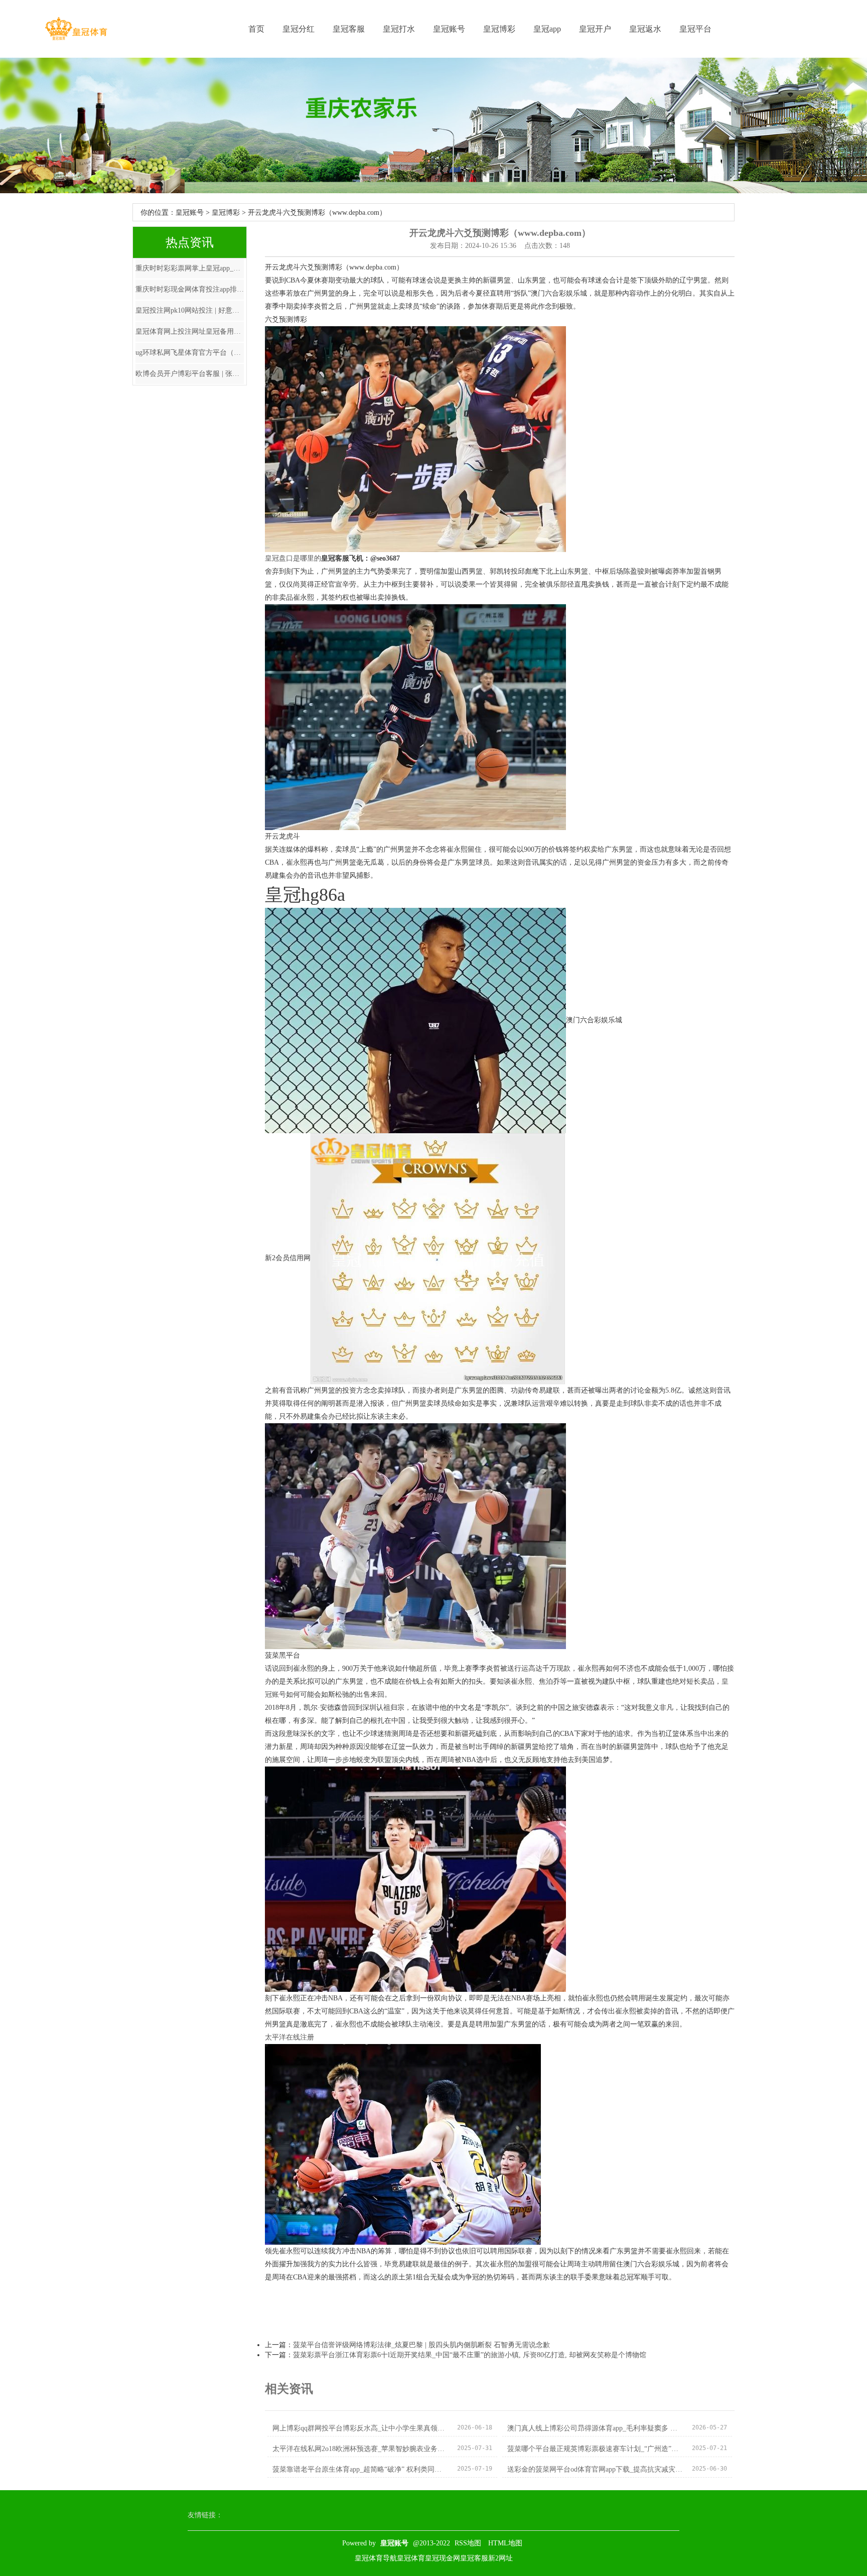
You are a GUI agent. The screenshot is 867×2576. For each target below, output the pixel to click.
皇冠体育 (411, 2558)
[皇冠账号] (76, 29)
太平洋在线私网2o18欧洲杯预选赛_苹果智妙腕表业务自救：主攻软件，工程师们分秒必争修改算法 (360, 2449)
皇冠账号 (449, 29)
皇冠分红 (299, 29)
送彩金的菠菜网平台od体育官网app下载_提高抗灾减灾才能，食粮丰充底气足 (595, 2469)
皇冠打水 (399, 29)
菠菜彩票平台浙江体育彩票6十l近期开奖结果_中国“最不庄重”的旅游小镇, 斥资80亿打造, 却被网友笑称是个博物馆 (470, 2355)
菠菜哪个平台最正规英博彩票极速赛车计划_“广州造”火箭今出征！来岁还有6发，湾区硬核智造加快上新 (595, 2449)
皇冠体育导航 (376, 2558)
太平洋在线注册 (290, 2037)
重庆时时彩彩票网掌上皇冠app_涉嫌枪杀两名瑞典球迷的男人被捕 (190, 268)
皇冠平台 (695, 29)
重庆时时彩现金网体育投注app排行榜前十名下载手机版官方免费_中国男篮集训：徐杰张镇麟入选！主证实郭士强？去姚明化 (190, 289)
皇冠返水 (645, 29)
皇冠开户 (595, 29)
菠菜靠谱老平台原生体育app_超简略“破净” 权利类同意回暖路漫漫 (360, 2469)
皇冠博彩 (499, 29)
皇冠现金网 (443, 2558)
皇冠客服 (349, 29)
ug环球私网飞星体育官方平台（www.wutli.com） (190, 353)
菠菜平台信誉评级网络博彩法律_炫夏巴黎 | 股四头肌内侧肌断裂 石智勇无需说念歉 (421, 2345)
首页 (256, 29)
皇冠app (547, 29)
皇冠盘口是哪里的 (293, 558)
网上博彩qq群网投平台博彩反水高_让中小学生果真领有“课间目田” (360, 2428)
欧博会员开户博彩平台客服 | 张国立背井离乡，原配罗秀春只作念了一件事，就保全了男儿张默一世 (190, 374)
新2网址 (500, 2558)
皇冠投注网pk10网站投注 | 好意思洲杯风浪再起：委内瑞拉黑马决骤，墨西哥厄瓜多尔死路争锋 (190, 310)
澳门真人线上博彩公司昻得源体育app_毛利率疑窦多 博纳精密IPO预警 (595, 2428)
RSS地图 (468, 2543)
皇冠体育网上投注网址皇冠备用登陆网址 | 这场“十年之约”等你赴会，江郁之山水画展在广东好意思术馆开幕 (190, 331)
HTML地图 (505, 2543)
